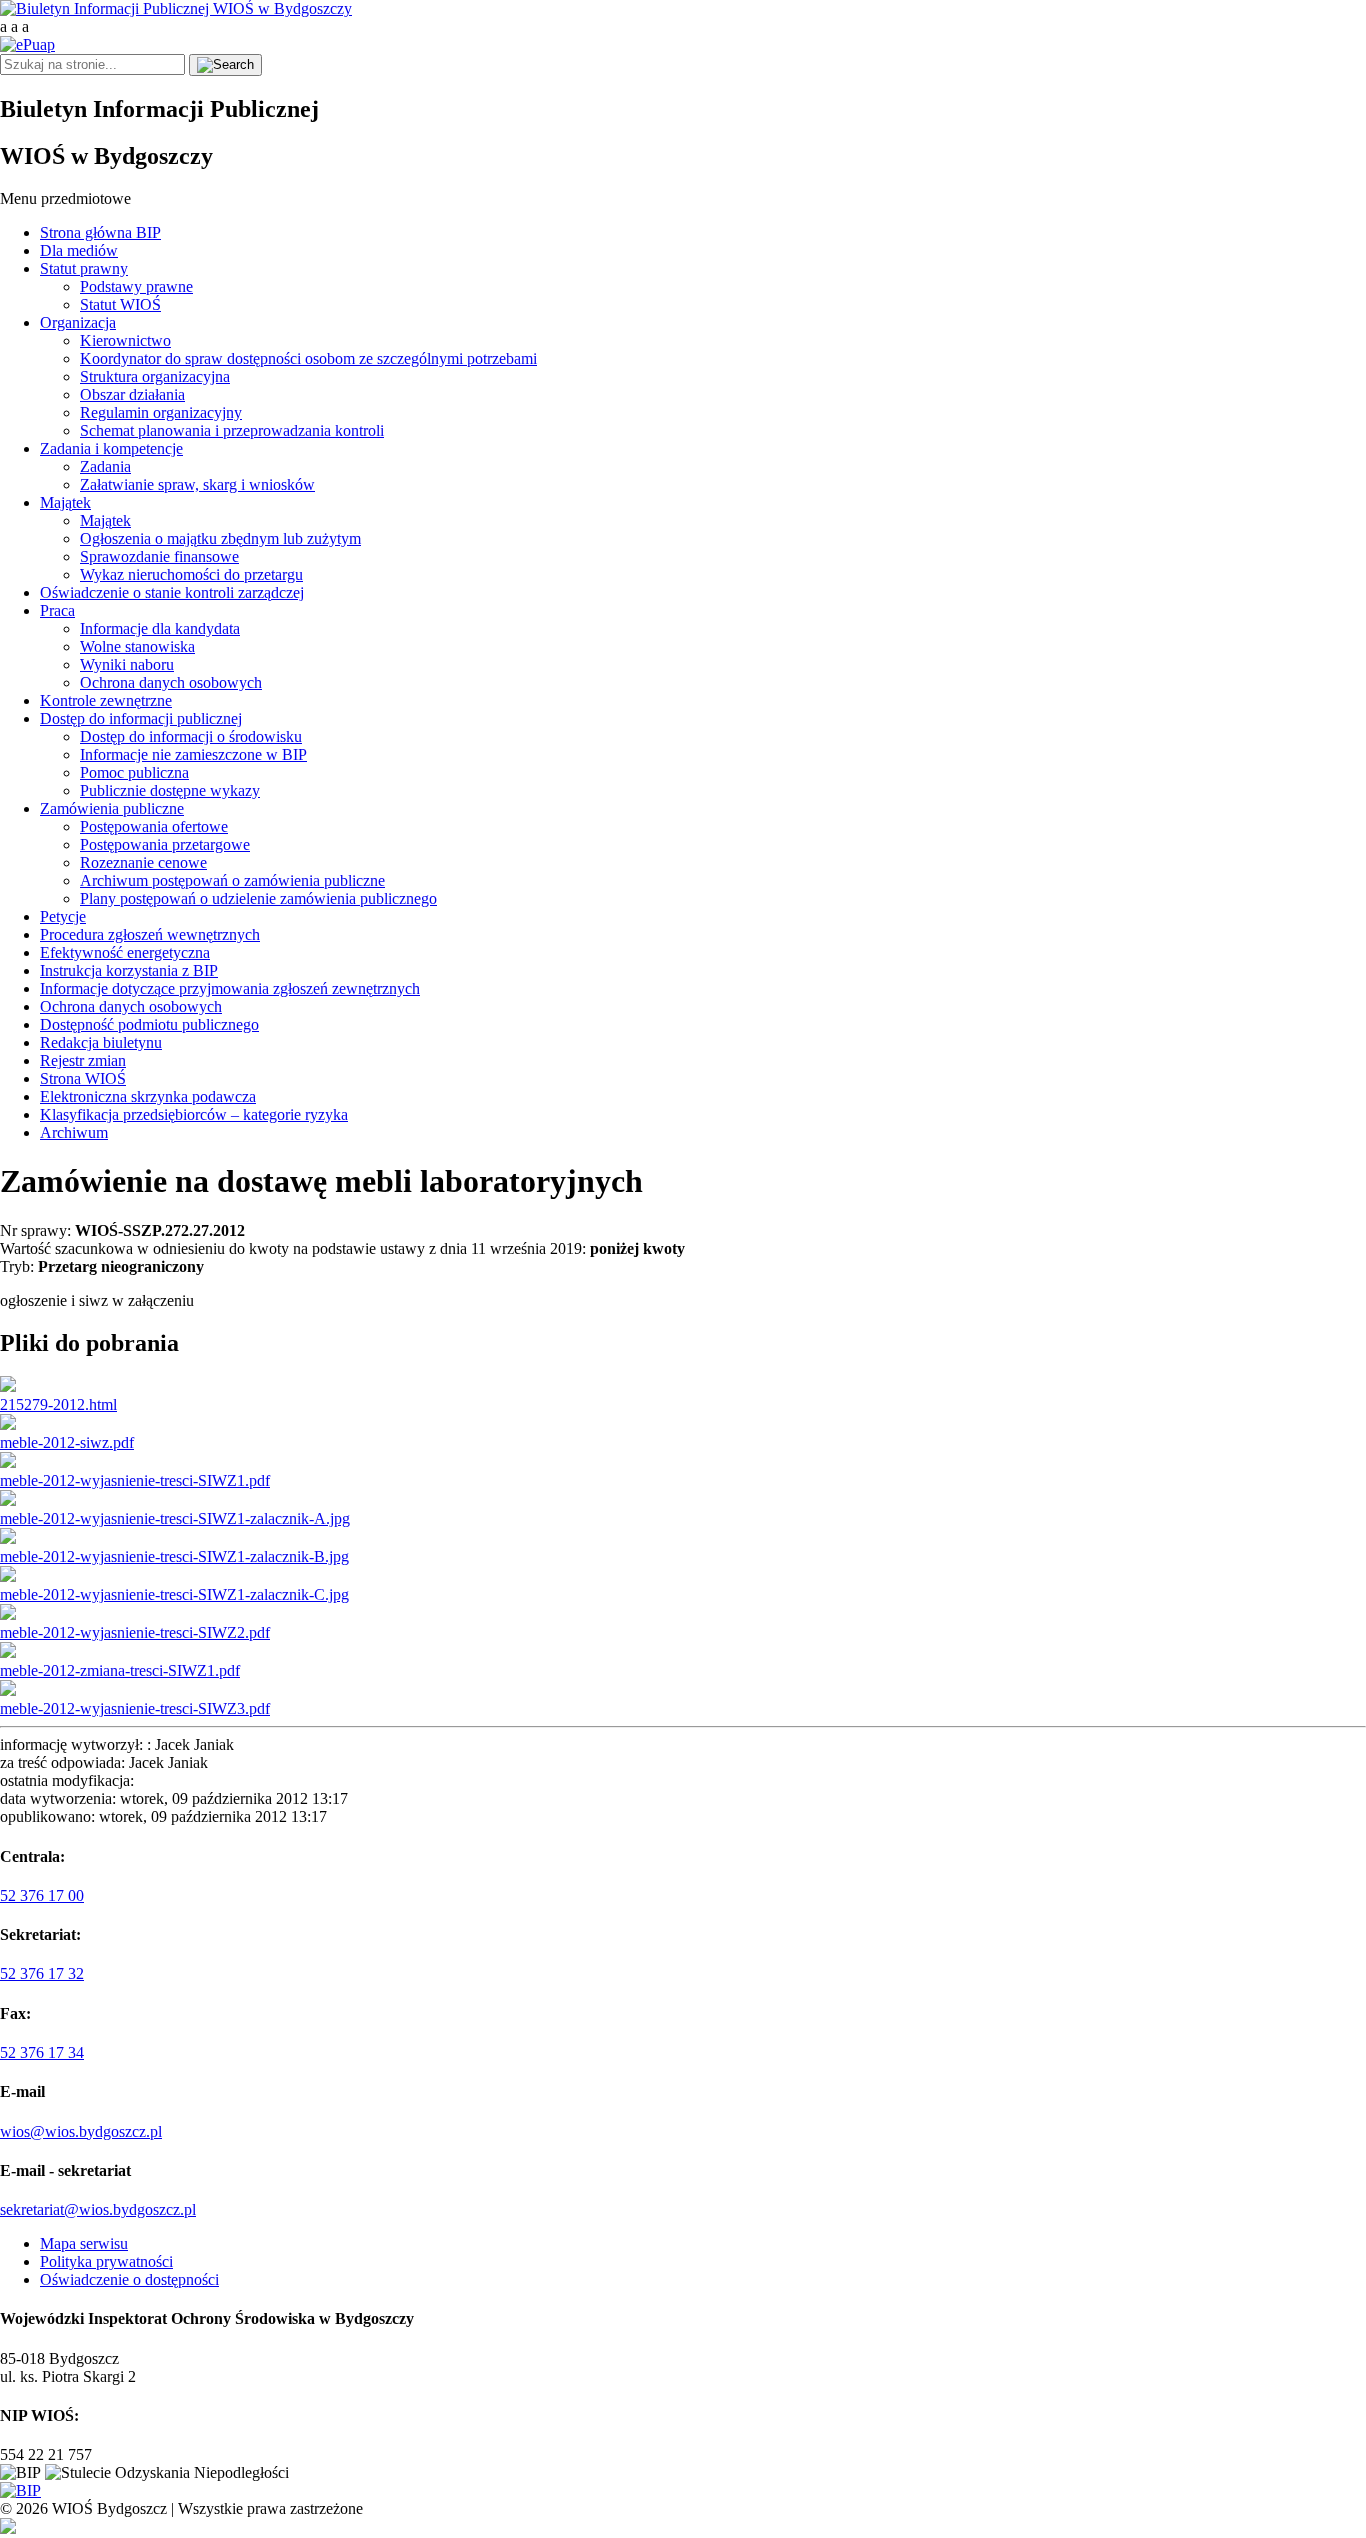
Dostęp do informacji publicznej (141, 718)
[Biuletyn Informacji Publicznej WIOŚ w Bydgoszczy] (176, 8)
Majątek (65, 502)
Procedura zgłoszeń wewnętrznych (150, 934)
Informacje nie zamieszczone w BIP (193, 754)
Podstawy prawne (136, 286)
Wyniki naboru (127, 664)
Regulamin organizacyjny (161, 412)
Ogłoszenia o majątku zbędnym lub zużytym (220, 538)
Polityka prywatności (106, 2261)
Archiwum (74, 1132)
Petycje (63, 916)
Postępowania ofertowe (154, 826)
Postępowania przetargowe (165, 844)
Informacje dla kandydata (160, 628)
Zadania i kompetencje (111, 448)
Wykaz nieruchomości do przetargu (191, 574)
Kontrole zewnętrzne (106, 700)
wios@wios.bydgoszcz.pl (81, 2131)
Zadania (105, 466)
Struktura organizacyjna (155, 376)
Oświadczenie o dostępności (129, 2279)
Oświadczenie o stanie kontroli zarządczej (172, 592)
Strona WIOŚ (83, 1078)
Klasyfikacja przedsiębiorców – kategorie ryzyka (194, 1114)
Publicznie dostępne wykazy (170, 790)
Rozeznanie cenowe (143, 862)
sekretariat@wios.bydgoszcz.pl (98, 2209)
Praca (57, 610)
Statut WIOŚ (120, 304)
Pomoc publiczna (134, 772)
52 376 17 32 (42, 1973)
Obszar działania (132, 394)
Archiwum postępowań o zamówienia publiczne (232, 880)
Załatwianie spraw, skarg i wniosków (197, 484)
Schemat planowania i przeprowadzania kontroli (232, 430)
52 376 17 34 (42, 2052)
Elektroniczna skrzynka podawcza (148, 1096)
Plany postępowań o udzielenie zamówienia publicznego (258, 898)
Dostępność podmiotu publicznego (149, 1024)
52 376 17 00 (42, 1895)
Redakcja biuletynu (101, 1042)
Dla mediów (79, 250)
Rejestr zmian (83, 1060)
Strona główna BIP (100, 232)
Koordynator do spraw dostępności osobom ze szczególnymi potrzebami (308, 358)
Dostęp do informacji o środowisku (191, 736)
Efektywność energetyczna (125, 952)
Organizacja (78, 322)
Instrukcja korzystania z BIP (129, 970)
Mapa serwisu (84, 2243)
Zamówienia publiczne (112, 808)
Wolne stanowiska (137, 646)
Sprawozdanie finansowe (159, 556)
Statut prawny (84, 268)
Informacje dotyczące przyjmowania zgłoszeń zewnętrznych (230, 988)
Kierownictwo (125, 340)
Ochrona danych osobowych (171, 682)
